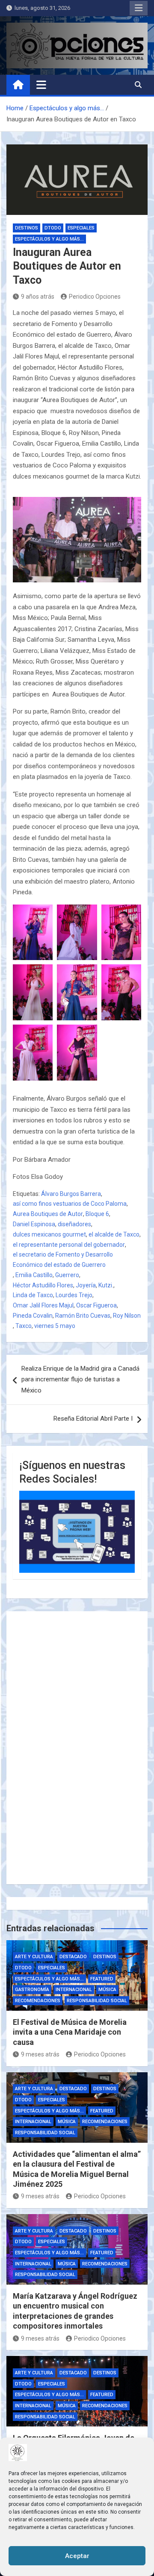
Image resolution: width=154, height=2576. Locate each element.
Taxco (24, 1326)
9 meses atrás (40, 2054)
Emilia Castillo (34, 1275)
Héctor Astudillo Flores (43, 1285)
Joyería (86, 1285)
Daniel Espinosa (34, 1224)
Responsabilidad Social (97, 2001)
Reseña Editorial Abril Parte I (93, 1419)
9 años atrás (38, 297)
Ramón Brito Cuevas (83, 1316)
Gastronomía (32, 1990)
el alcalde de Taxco (114, 1234)
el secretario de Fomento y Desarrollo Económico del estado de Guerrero (63, 1260)
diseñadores (74, 1224)
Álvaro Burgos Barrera (71, 1194)
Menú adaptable (139, 8)
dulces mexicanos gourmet (49, 1234)
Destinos (27, 228)
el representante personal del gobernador (69, 1245)
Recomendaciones (38, 2001)
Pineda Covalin (33, 1316)
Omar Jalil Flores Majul (43, 1305)
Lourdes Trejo (74, 1295)
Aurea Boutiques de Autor (48, 1214)
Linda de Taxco (33, 1295)
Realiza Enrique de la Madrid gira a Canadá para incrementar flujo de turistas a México (80, 1379)
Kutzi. (106, 1285)
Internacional (74, 1990)
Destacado (73, 1957)
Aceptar (77, 2556)
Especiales (81, 228)
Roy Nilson (127, 1316)
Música (107, 1990)
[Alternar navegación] (41, 85)
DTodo (53, 228)
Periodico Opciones (95, 297)
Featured (102, 1979)
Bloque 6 (97, 1214)
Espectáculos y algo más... (49, 239)
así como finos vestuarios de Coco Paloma (70, 1204)
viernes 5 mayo (55, 1326)
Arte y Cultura (34, 1957)
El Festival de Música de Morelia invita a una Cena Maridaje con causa (70, 2032)
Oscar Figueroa (96, 1305)
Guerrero (67, 1275)
